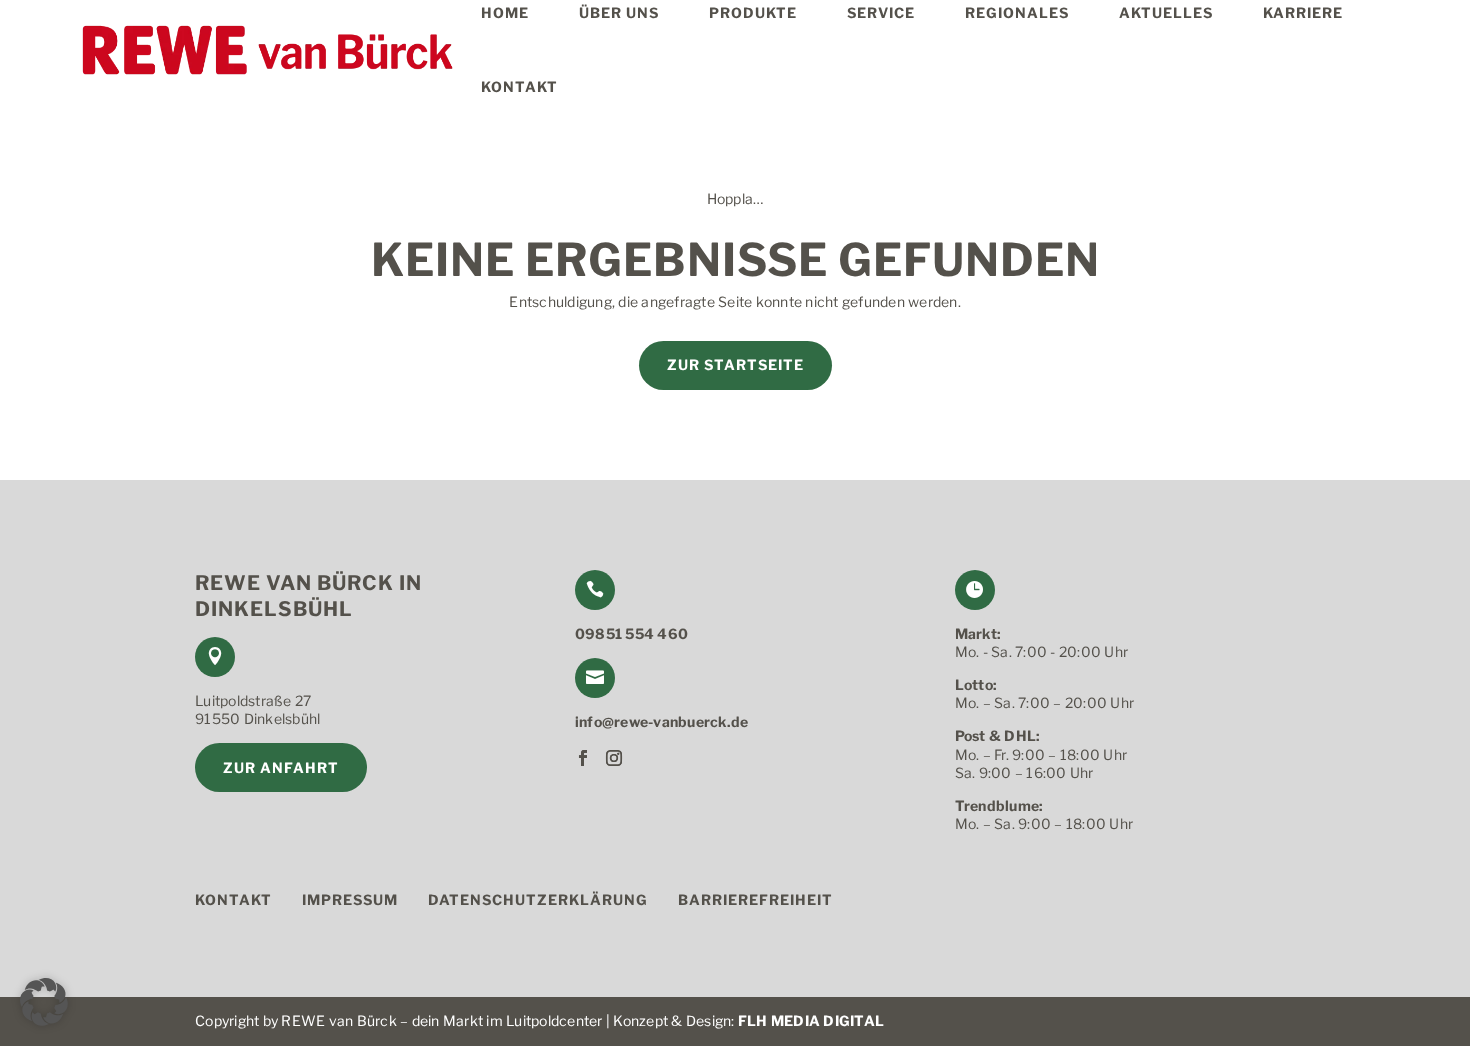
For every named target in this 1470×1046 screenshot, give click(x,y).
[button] (265, 50)
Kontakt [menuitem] (519, 86)
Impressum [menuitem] (350, 900)
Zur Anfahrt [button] (281, 767)
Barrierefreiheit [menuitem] (755, 900)
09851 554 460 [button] (631, 633)
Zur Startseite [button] (735, 364)
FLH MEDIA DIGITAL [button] (811, 1020)
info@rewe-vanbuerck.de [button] (662, 721)
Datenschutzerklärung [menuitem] (538, 900)
